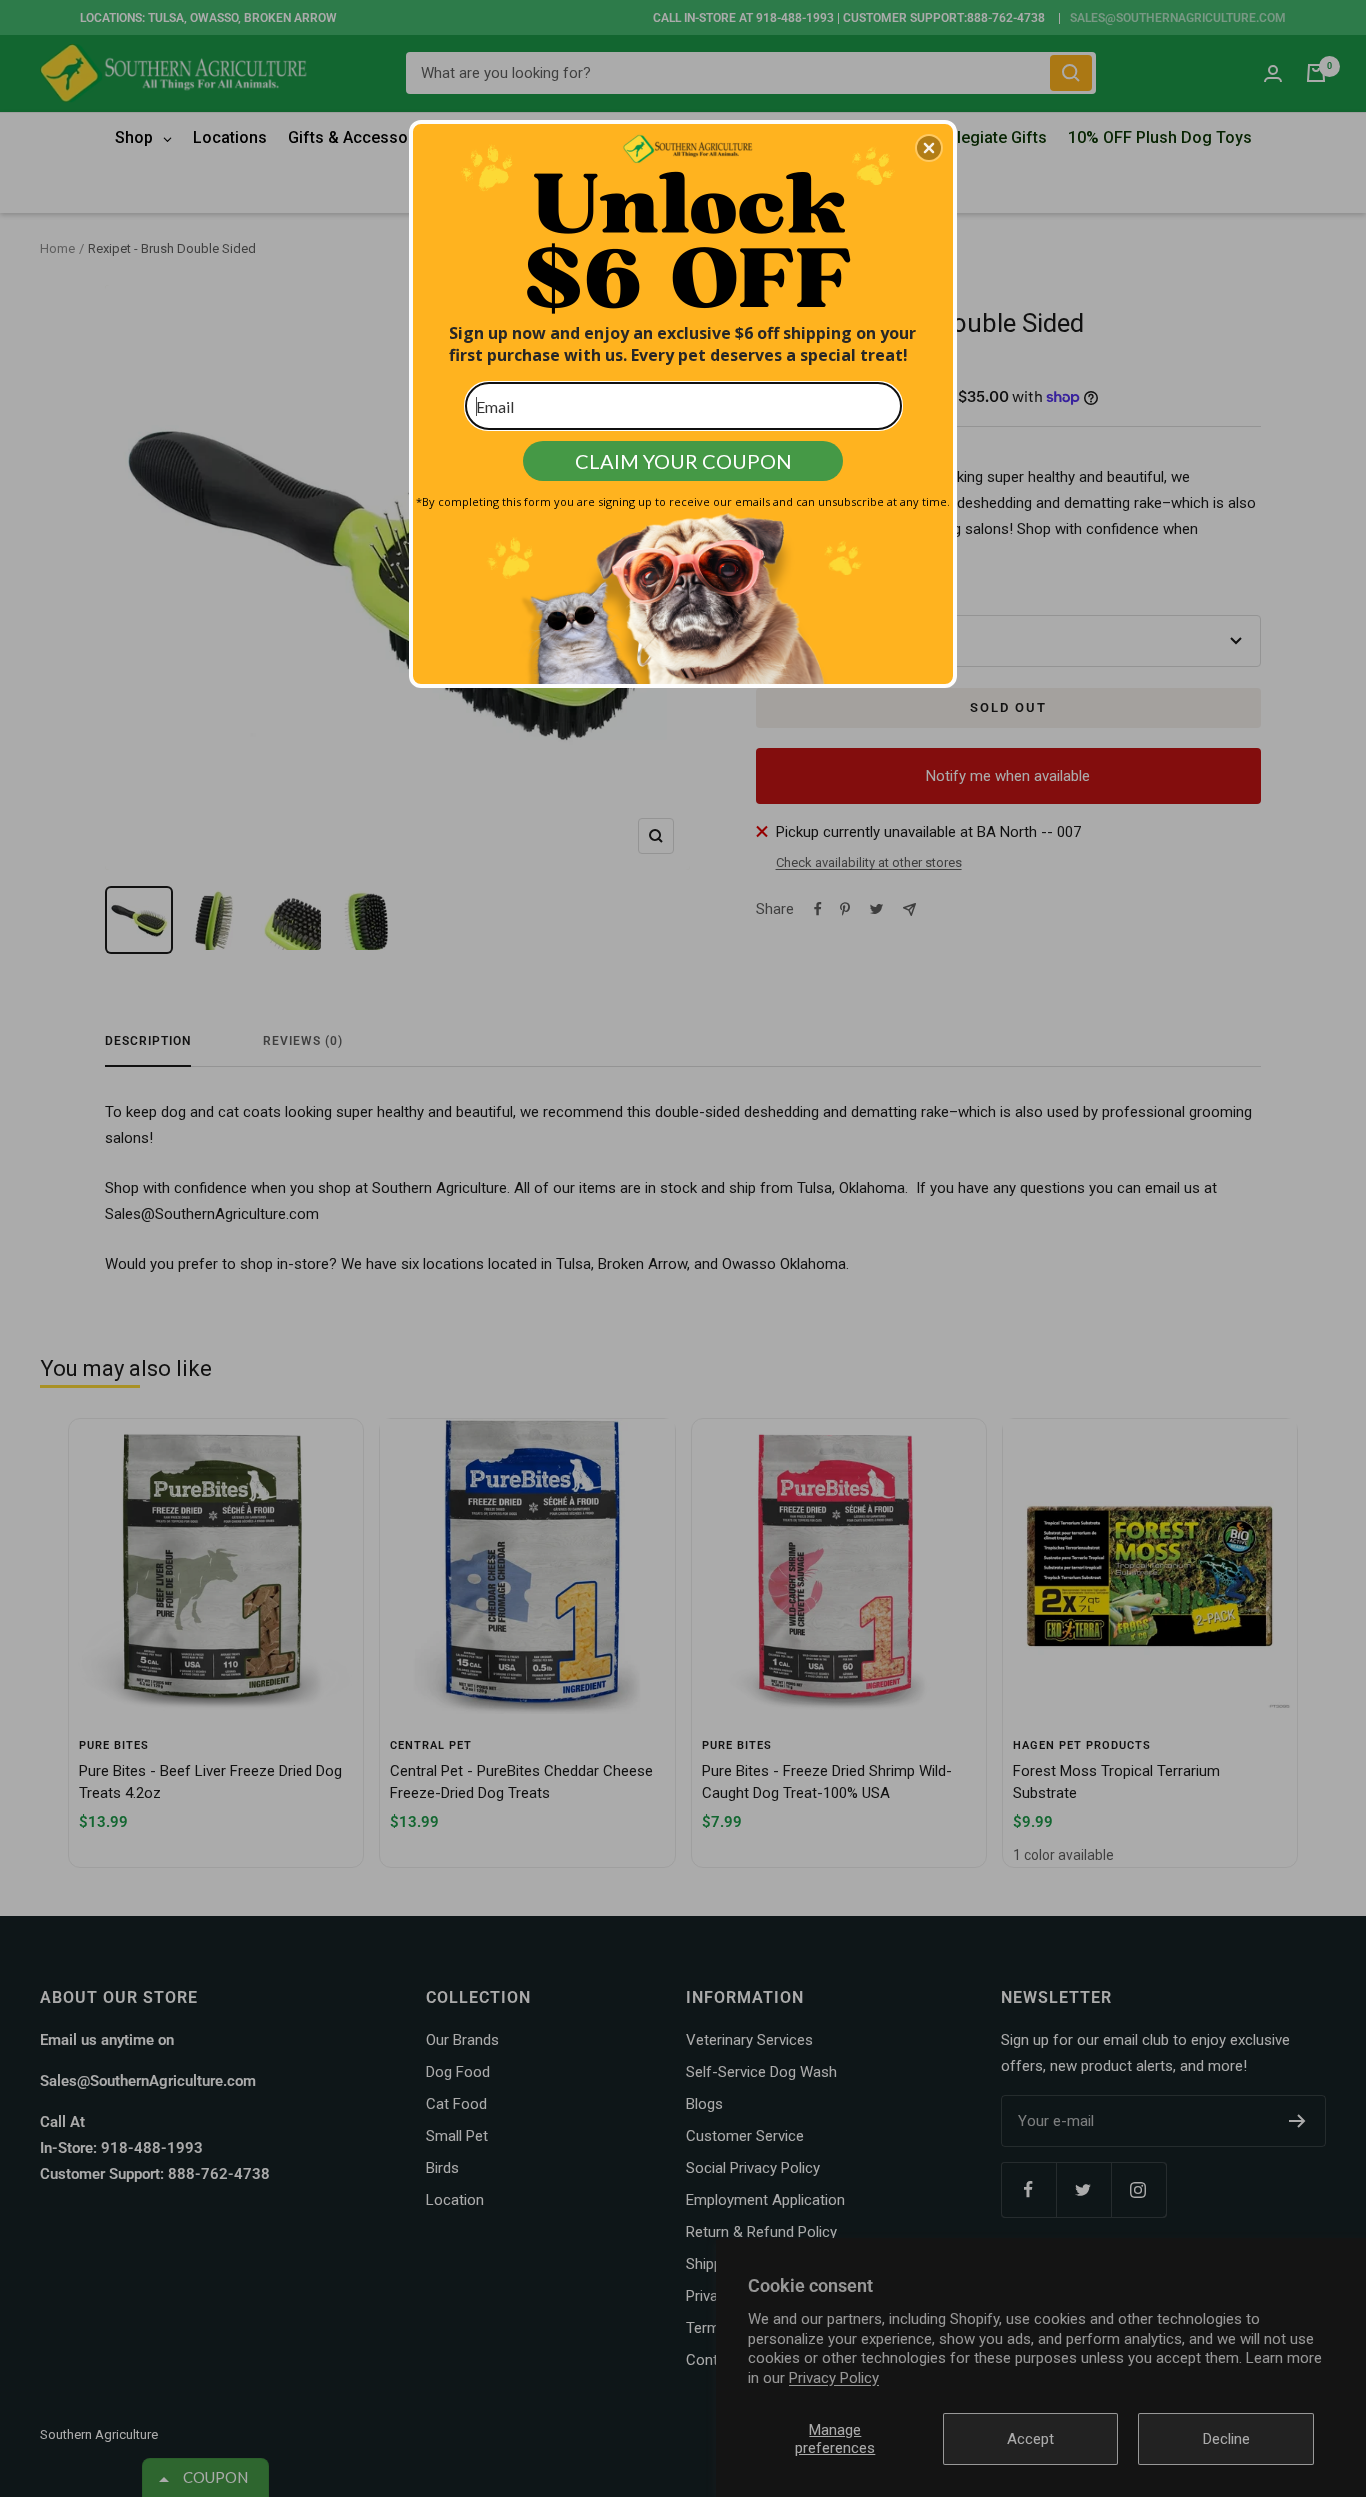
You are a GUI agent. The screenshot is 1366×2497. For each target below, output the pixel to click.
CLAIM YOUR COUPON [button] (683, 461)
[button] (929, 148)
